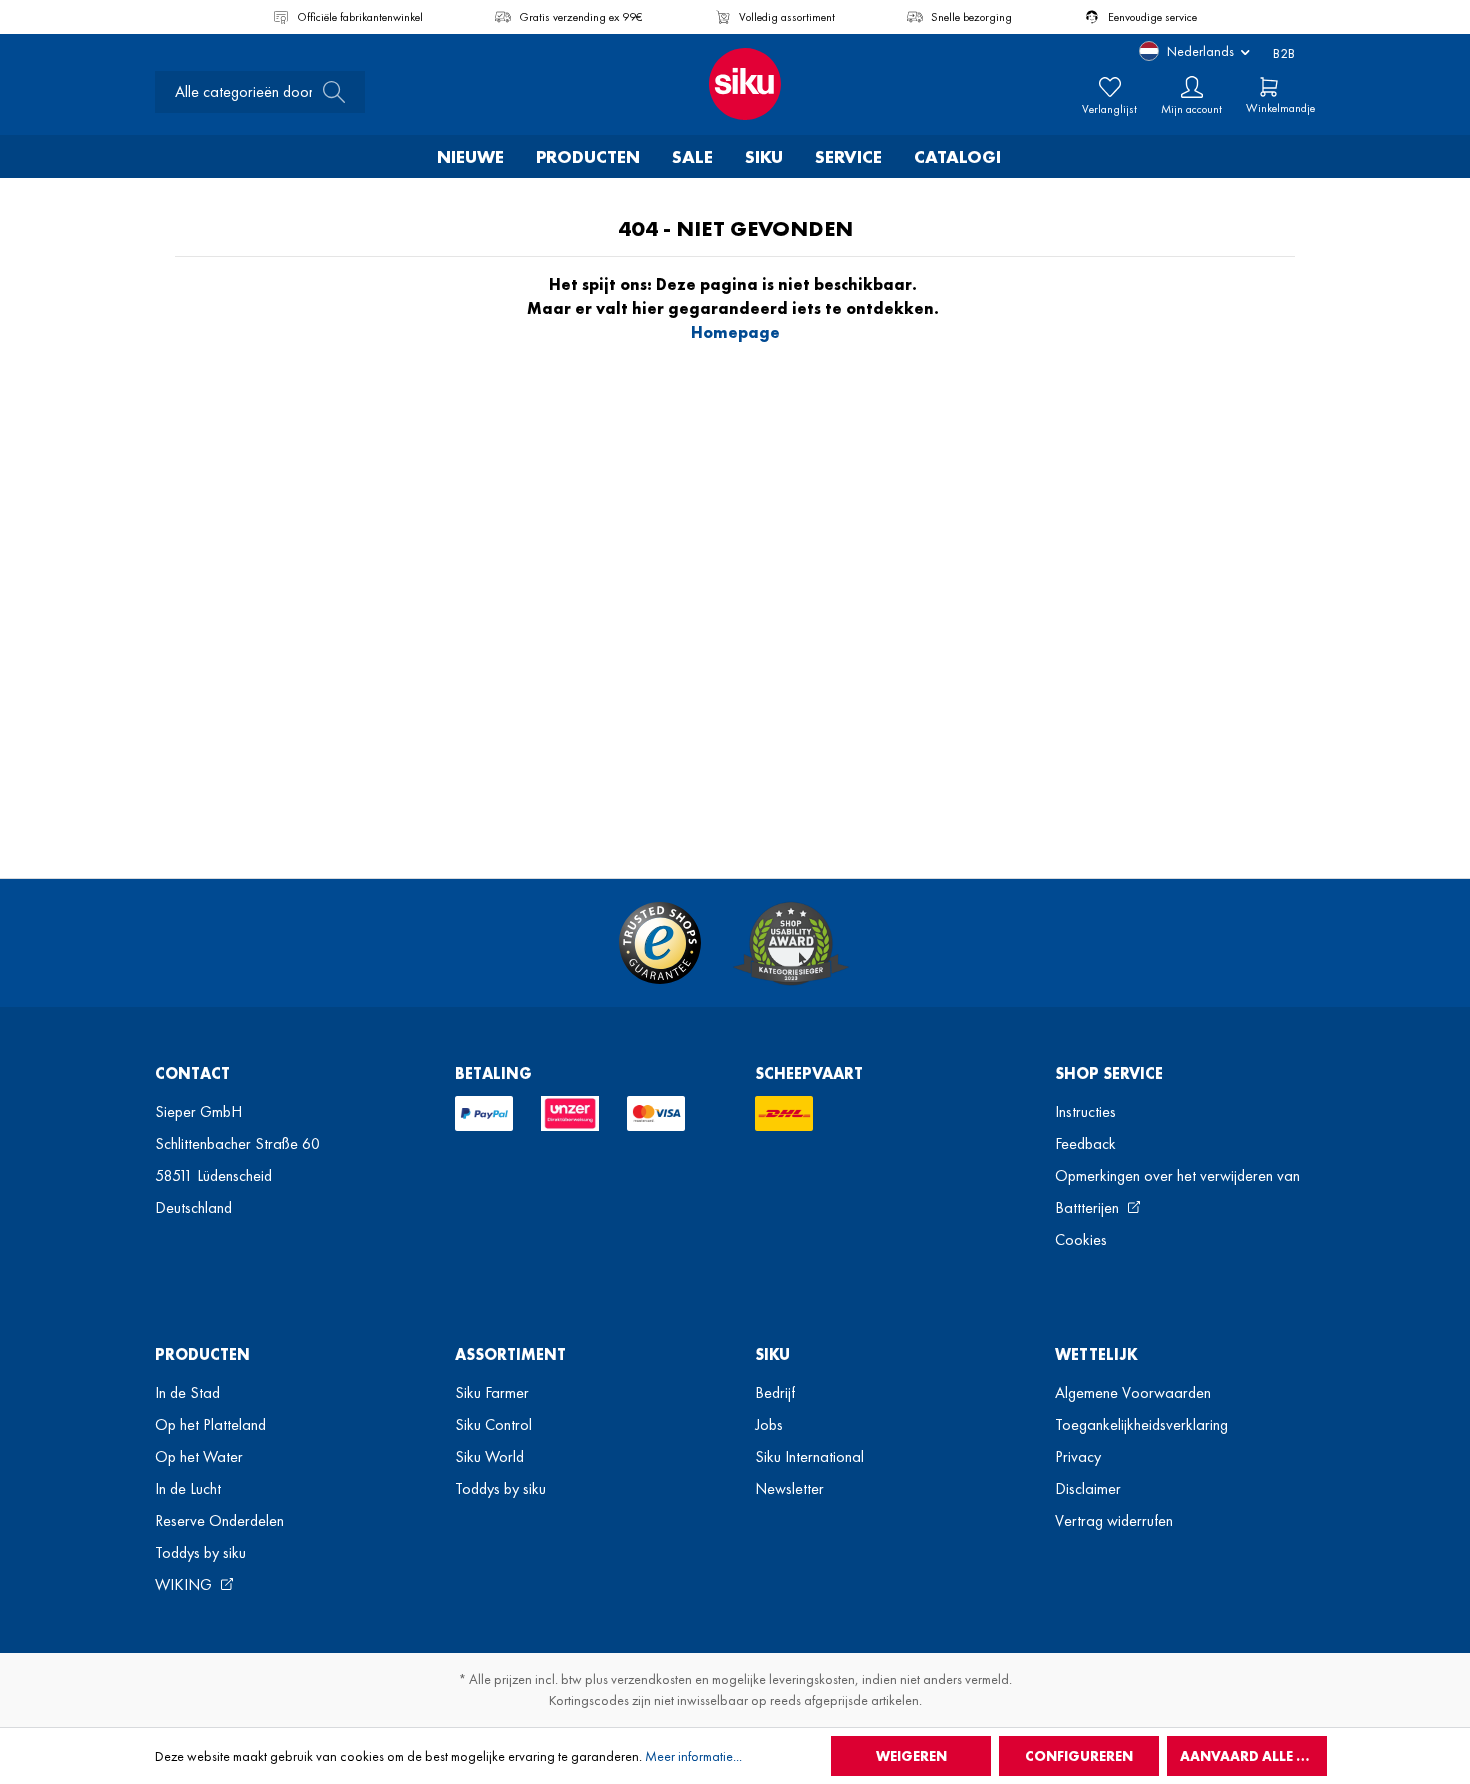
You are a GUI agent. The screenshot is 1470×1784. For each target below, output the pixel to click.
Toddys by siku (200, 1552)
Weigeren (911, 1756)
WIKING (185, 1584)
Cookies (1081, 1239)
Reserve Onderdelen (219, 1520)
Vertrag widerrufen (1114, 1520)
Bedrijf (775, 1392)
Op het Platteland (210, 1424)
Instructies (1085, 1111)
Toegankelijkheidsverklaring (1141, 1424)
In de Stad (187, 1392)
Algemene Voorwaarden (1133, 1392)
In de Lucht (188, 1488)
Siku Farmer (492, 1392)
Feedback (1085, 1143)
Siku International (809, 1456)
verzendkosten (651, 1679)
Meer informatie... (693, 1756)
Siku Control (493, 1424)
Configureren (1079, 1756)
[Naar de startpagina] (735, 84)
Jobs (769, 1424)
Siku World (489, 1456)
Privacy (1078, 1456)
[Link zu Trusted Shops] (660, 943)
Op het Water (199, 1456)
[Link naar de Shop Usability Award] (791, 943)
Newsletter (789, 1488)
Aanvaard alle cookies (1253, 1756)
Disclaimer (1088, 1488)
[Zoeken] (328, 92)
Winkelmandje (1280, 108)
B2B (1284, 53)
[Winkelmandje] (1269, 87)
